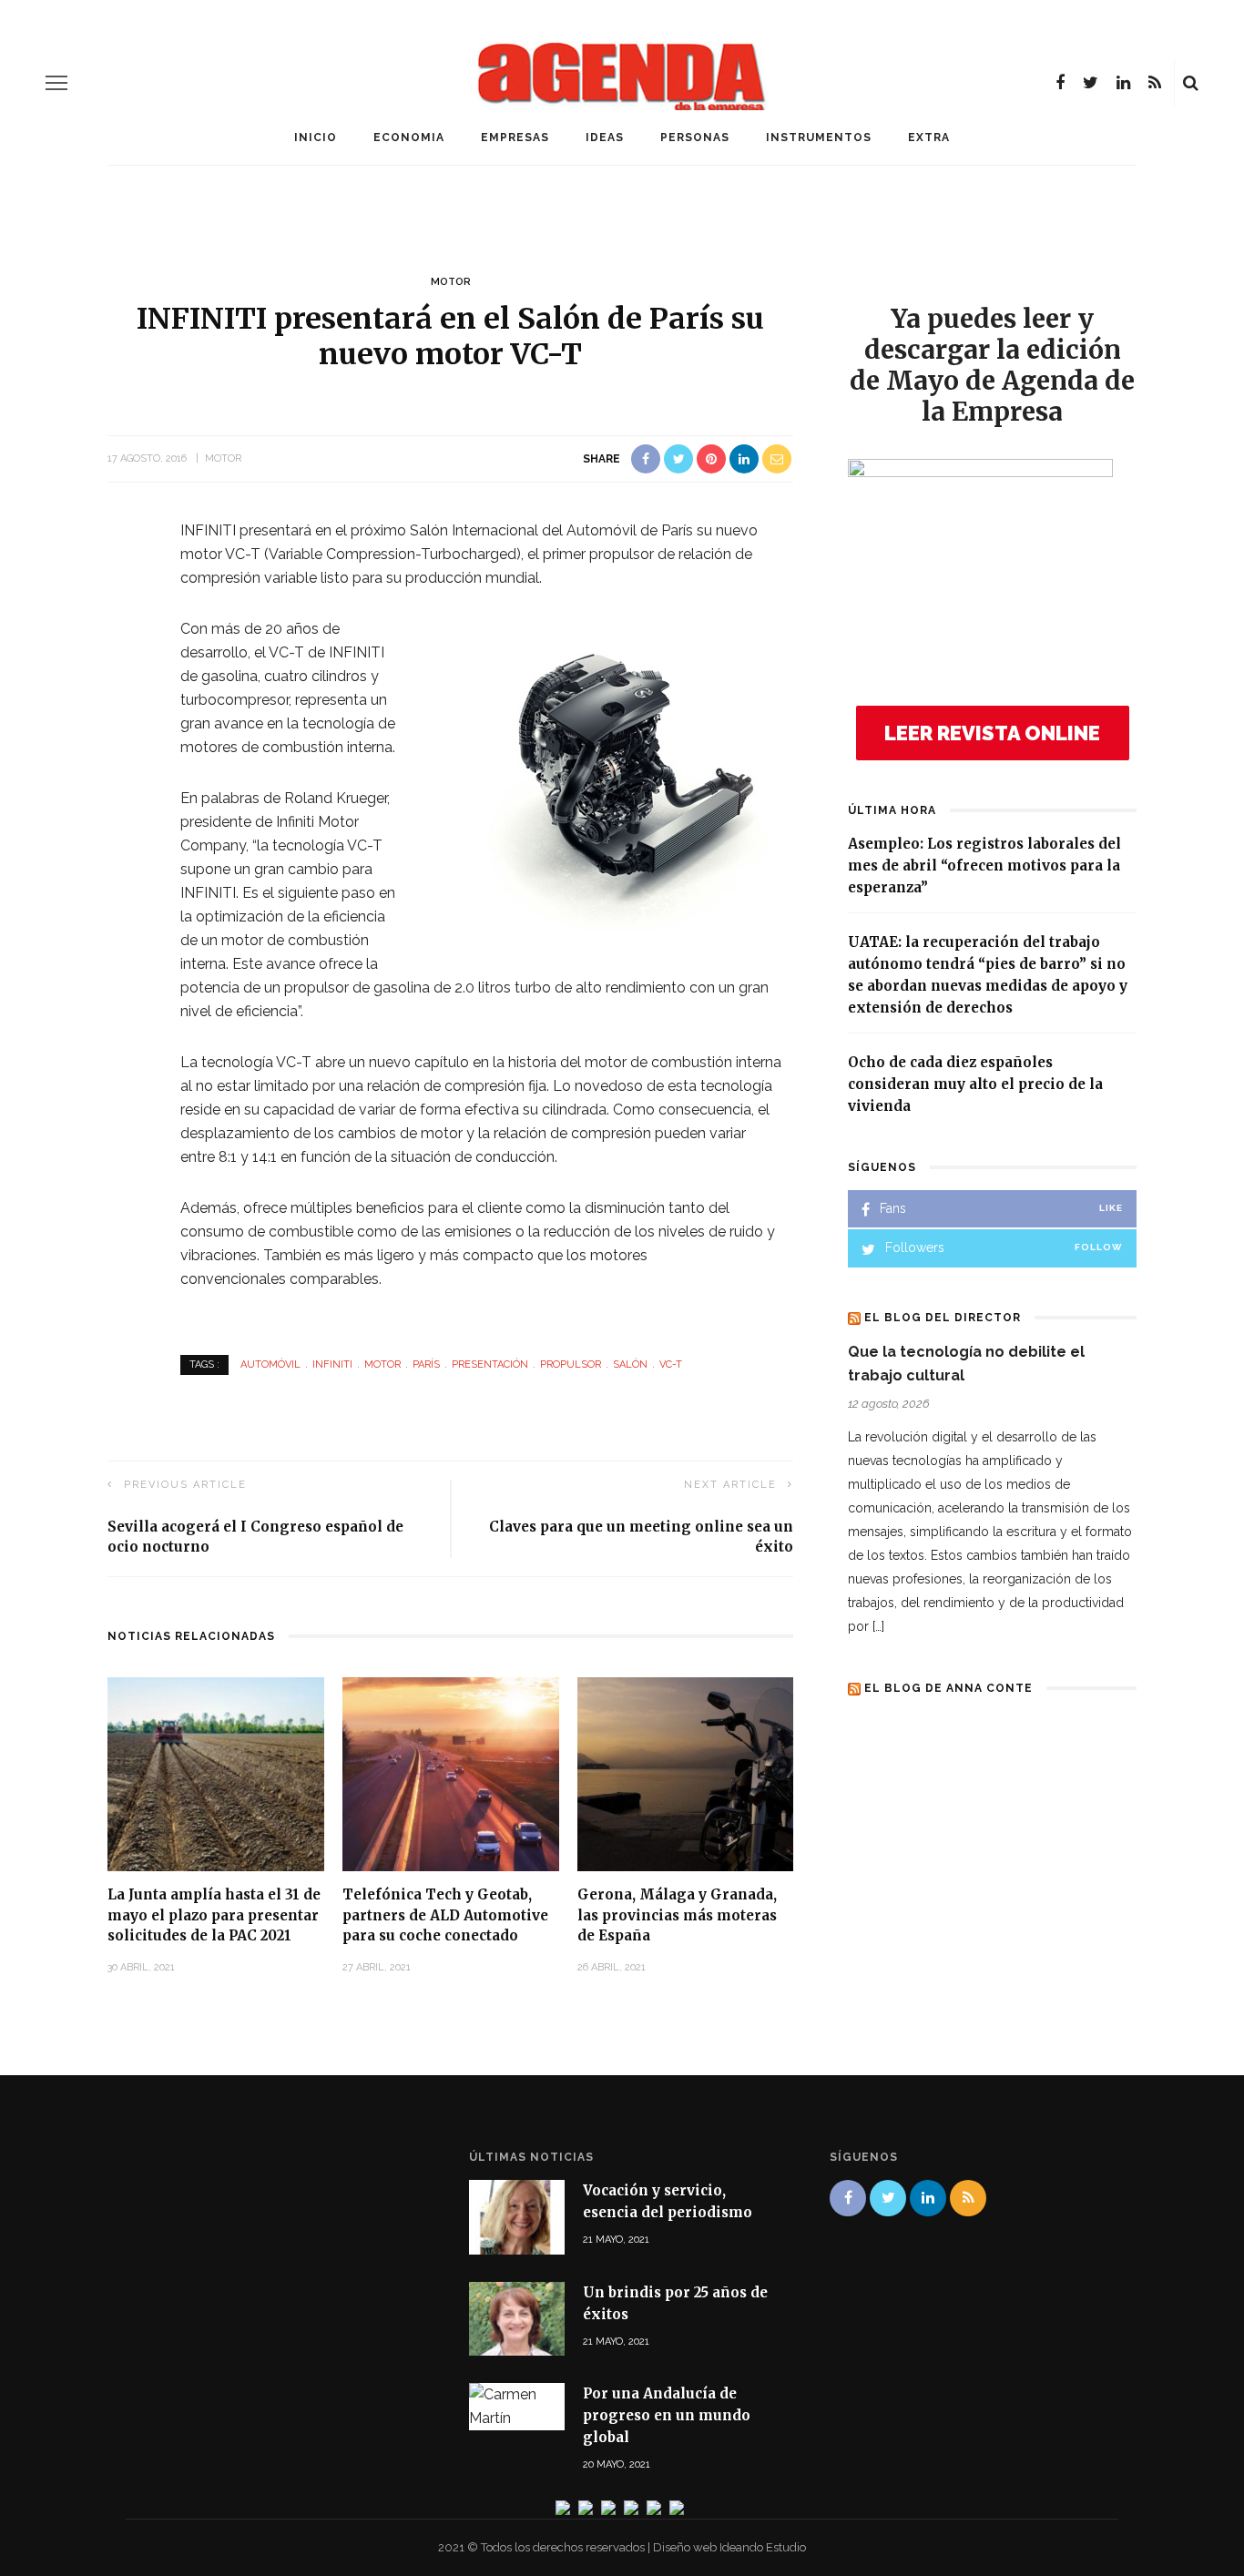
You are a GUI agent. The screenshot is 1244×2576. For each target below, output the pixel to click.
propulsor (571, 1364)
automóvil (270, 1364)
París (426, 1364)
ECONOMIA (409, 137)
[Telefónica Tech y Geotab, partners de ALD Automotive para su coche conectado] (451, 1773)
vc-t (671, 1364)
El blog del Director (943, 1318)
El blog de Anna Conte (948, 1688)
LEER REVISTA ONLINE (992, 733)
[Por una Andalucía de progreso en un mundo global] (517, 2405)
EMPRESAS (515, 137)
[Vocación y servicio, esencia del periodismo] (517, 2216)
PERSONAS (695, 137)
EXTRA (929, 137)
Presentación (490, 1364)
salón (630, 1364)
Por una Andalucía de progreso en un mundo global (667, 2415)
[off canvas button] (56, 83)
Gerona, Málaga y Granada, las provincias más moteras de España (677, 1915)
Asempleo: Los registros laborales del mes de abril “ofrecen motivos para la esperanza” (984, 865)
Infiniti (332, 1364)
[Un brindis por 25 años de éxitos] (517, 2317)
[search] (1191, 83)
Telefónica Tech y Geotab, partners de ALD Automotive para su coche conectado (445, 1915)
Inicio (316, 137)
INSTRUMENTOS (819, 137)
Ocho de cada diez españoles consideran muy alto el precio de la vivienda (975, 1084)
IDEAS (605, 137)
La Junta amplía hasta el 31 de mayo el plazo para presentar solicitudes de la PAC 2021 (214, 1915)
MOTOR (451, 282)
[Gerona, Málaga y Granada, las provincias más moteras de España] (686, 1773)
